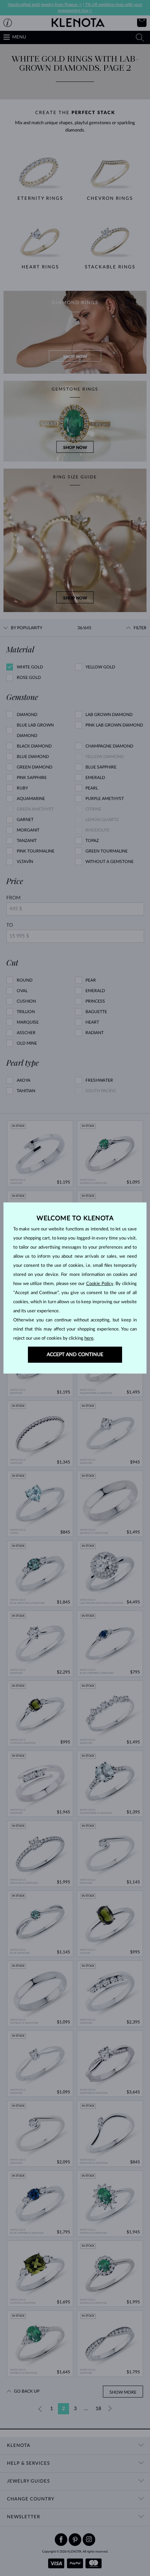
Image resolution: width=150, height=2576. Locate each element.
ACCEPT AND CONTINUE (75, 1355)
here (89, 1338)
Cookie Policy (100, 1284)
